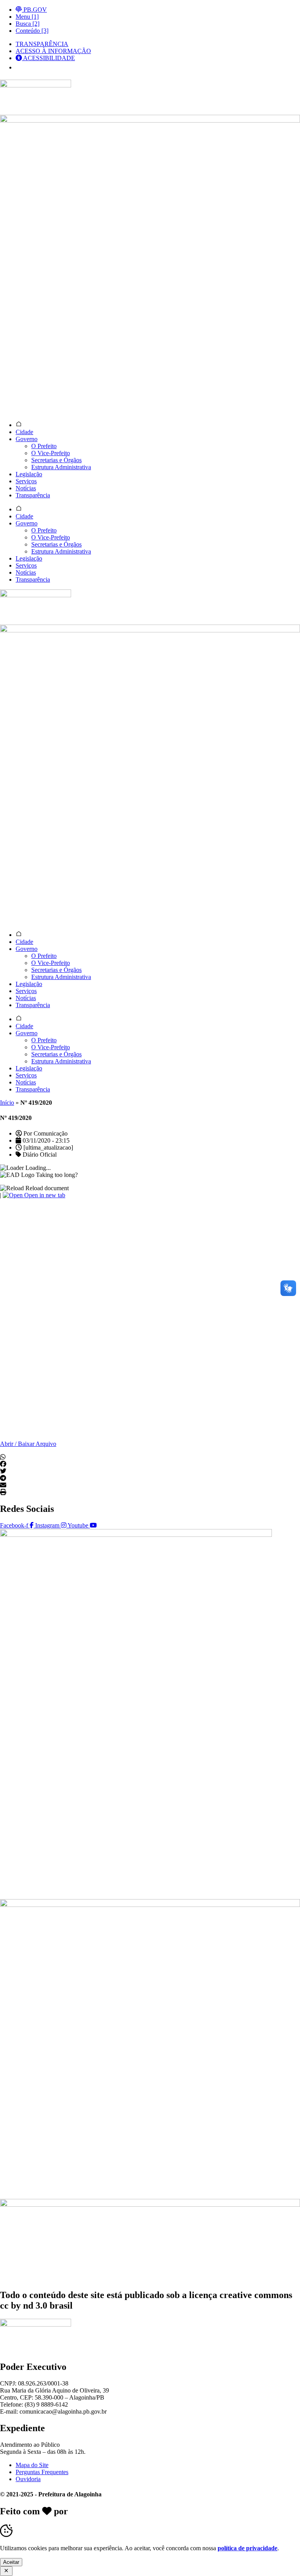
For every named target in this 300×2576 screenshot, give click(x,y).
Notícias (26, 488)
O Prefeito (44, 446)
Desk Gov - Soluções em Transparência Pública (165, 2511)
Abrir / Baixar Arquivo (28, 1444)
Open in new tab (44, 1195)
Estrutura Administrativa (61, 467)
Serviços (26, 481)
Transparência (33, 495)
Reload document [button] (46, 1188)
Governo (27, 439)
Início (7, 1103)
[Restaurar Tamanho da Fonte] (21, 68)
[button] (150, 1457)
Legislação (29, 474)
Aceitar (11, 2562)
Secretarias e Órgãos (56, 460)
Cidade (24, 432)
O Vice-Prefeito (51, 453)
